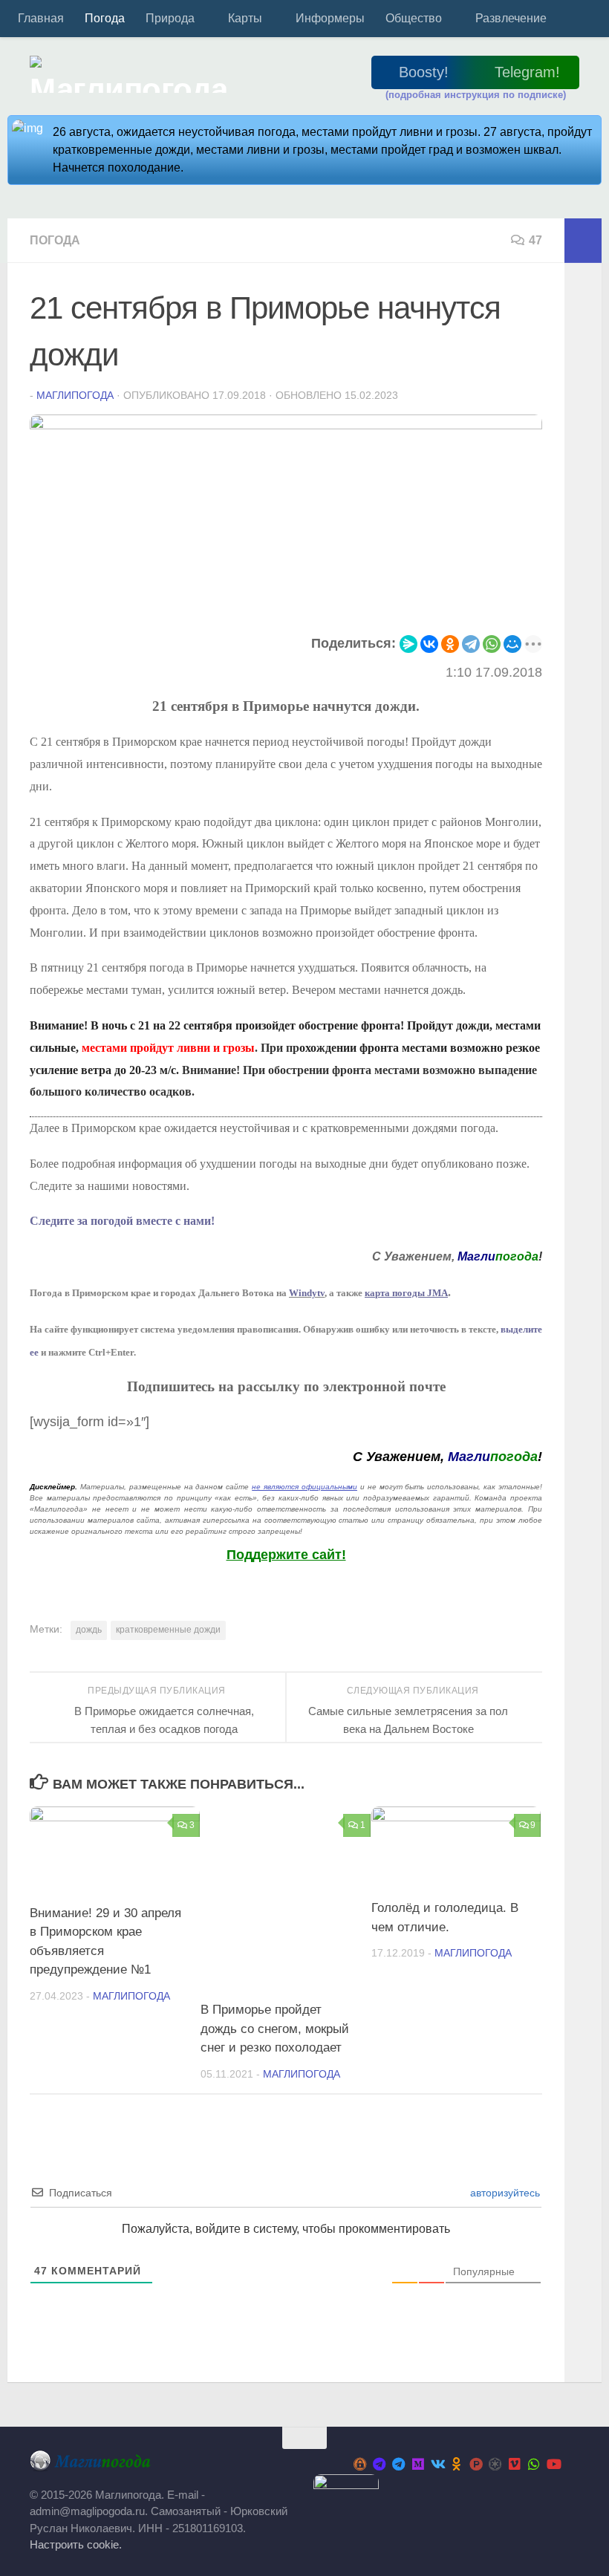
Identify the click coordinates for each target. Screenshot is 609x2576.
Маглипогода (75, 395)
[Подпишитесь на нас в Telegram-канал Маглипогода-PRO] (380, 2464)
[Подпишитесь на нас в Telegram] (399, 2464)
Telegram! (527, 72)
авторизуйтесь (504, 2193)
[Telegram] (471, 644)
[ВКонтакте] (429, 644)
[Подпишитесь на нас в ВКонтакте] (437, 2464)
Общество (414, 18)
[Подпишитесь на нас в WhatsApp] (534, 2464)
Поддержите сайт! (286, 1555)
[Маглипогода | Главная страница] (133, 74)
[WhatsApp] (492, 644)
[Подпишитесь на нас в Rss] (573, 2465)
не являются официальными (304, 1487)
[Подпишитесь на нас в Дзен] (495, 2464)
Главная (41, 18)
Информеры (330, 18)
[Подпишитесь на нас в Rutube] (476, 2464)
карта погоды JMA (406, 1293)
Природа (170, 18)
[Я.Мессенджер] (408, 644)
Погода (105, 18)
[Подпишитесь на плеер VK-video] (515, 2464)
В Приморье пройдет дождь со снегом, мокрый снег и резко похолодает (275, 2029)
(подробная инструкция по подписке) (476, 95)
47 (535, 240)
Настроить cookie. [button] (76, 2544)
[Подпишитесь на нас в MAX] (418, 2464)
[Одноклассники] (450, 644)
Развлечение (511, 18)
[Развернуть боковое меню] (583, 241)
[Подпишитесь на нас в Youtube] (553, 2464)
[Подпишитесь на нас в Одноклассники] (457, 2464)
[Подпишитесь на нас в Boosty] (360, 2464)
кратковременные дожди (168, 1630)
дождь (89, 1630)
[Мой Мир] (512, 644)
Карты (245, 18)
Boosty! (424, 72)
